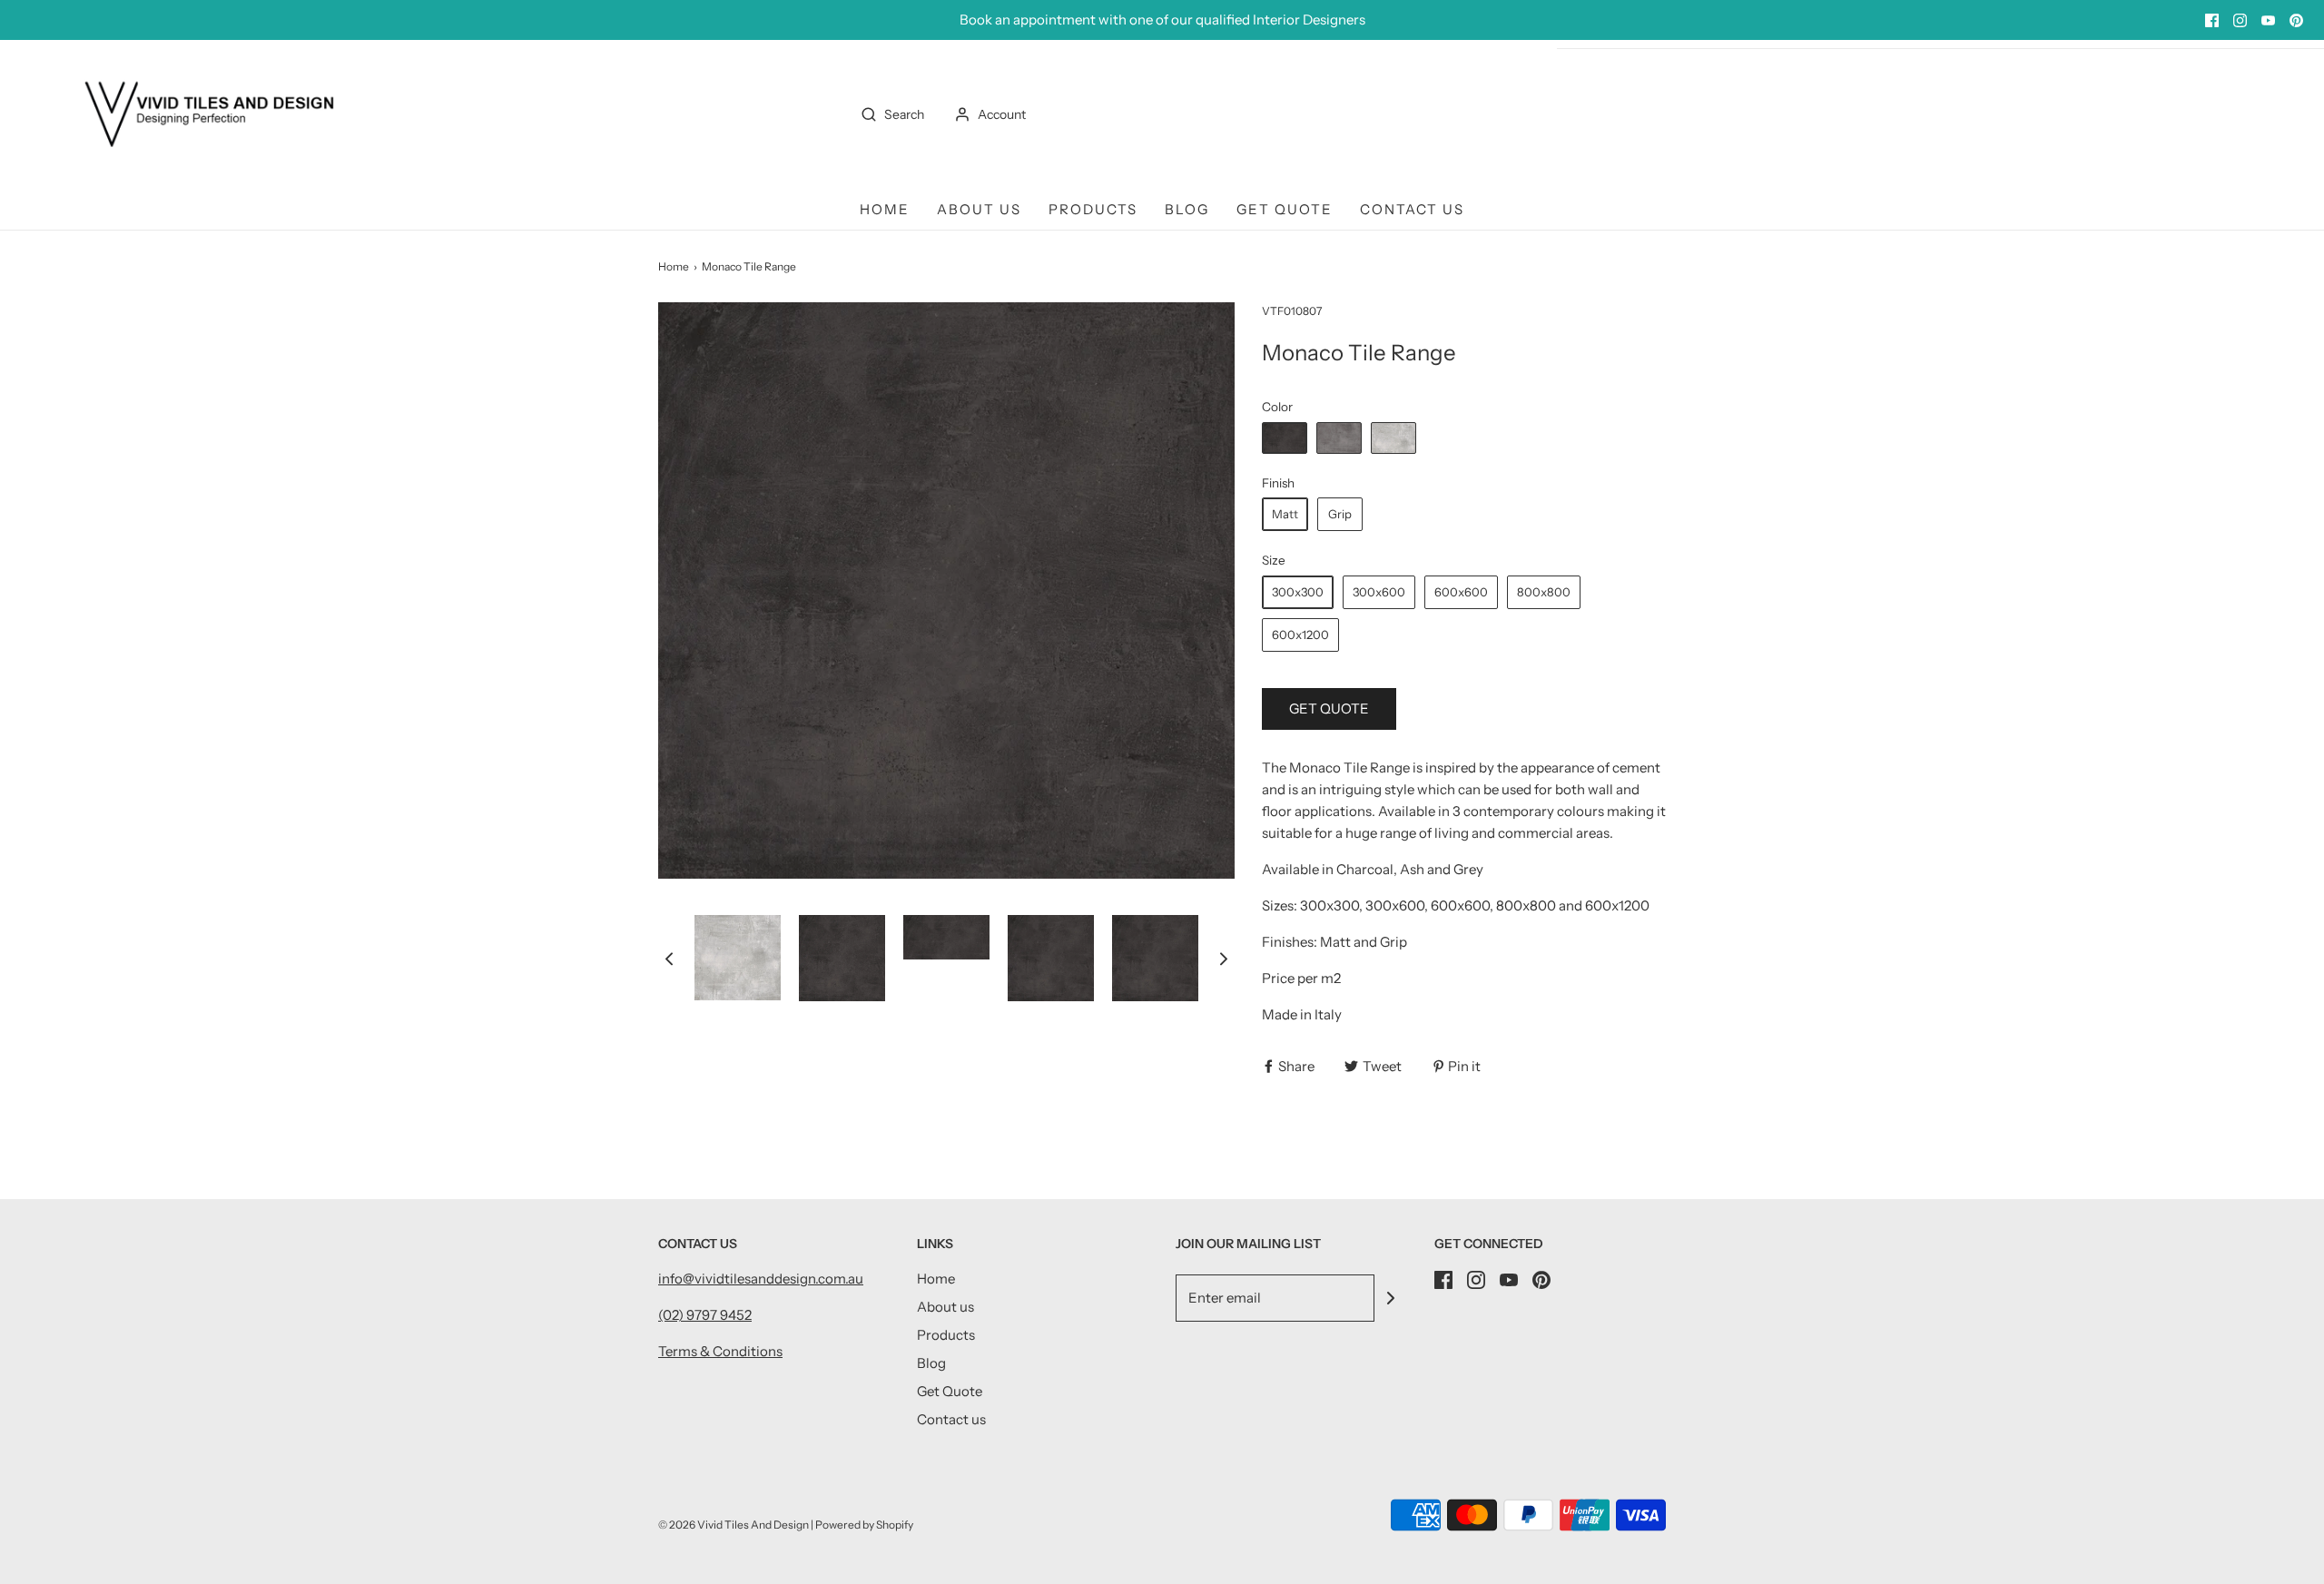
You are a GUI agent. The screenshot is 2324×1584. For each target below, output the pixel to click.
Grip (1340, 514)
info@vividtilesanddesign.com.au (761, 1279)
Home (885, 209)
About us (979, 209)
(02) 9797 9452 (705, 1315)
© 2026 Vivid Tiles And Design (734, 1525)
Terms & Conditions (720, 1351)
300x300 (1298, 592)
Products (1093, 209)
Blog (1187, 209)
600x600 (1461, 592)
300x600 (1379, 592)
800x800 (1544, 592)
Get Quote (1285, 209)
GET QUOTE (1329, 708)
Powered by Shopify (864, 1525)
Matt (1285, 514)
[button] (669, 958)
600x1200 (1300, 635)
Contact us (1412, 209)
